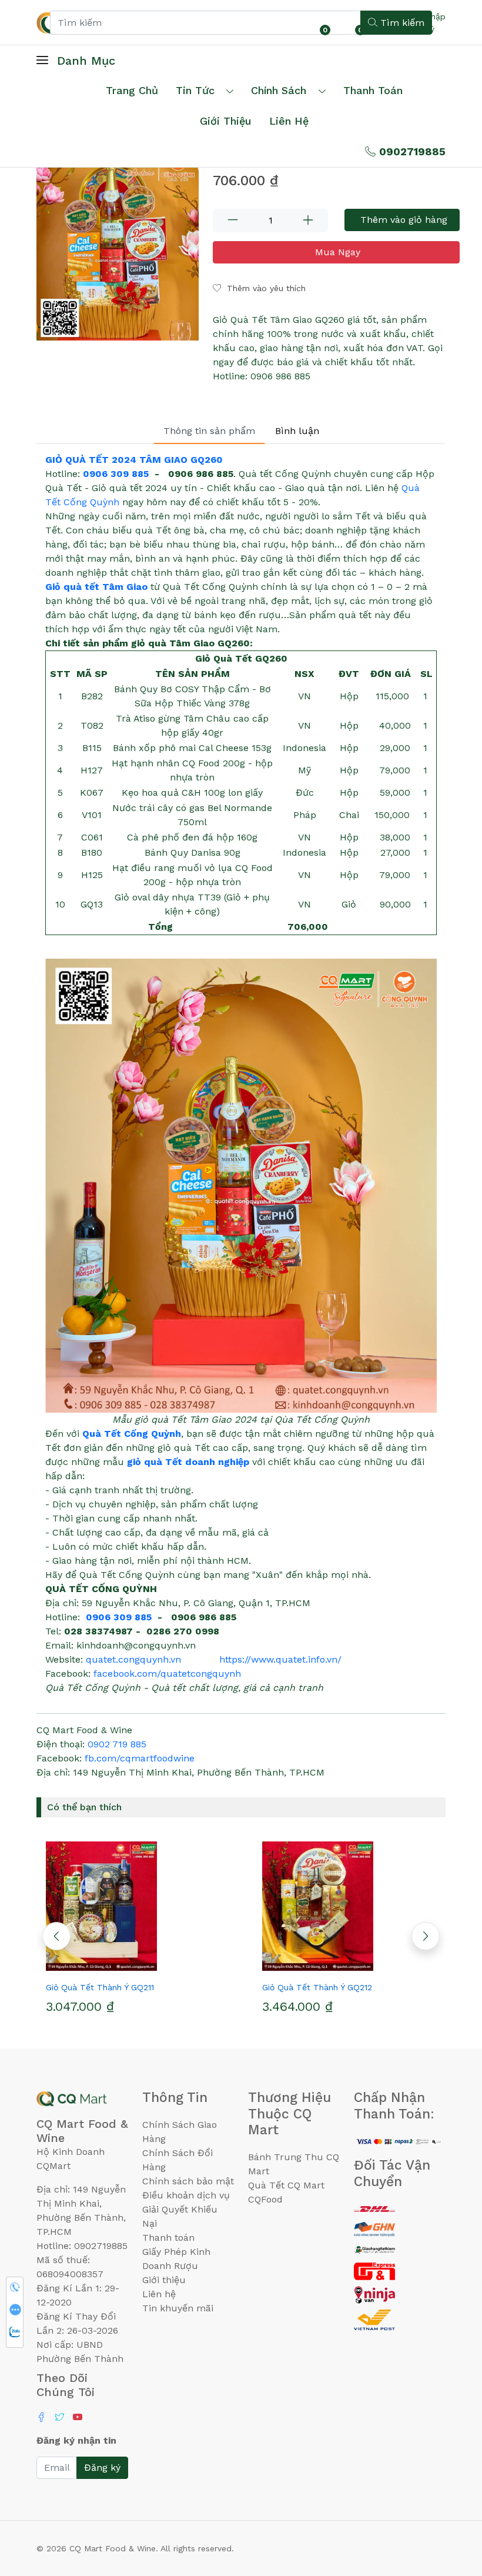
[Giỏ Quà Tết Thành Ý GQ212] (349, 1906)
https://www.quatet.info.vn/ (280, 1659)
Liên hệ (289, 121)
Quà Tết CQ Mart (286, 2185)
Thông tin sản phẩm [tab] (209, 431)
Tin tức (195, 90)
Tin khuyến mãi (178, 2308)
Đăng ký (102, 2467)
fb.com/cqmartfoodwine (140, 1758)
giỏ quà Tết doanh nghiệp (188, 1462)
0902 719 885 (117, 1744)
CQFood (265, 2199)
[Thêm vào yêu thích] (112, 1966)
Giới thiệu (164, 2280)
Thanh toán (168, 2238)
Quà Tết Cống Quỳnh (132, 1434)
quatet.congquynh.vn (133, 1659)
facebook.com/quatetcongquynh (167, 1674)
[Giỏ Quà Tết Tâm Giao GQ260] (118, 246)
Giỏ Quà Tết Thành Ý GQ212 (317, 1987)
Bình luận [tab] (297, 431)
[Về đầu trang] (450, 2504)
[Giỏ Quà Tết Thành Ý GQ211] (133, 1906)
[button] (426, 1936)
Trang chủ (132, 90)
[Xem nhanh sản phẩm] (133, 1966)
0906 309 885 (116, 474)
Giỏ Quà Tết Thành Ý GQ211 (100, 1987)
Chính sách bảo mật (188, 2181)
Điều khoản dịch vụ (186, 2195)
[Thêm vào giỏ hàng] (154, 1966)
